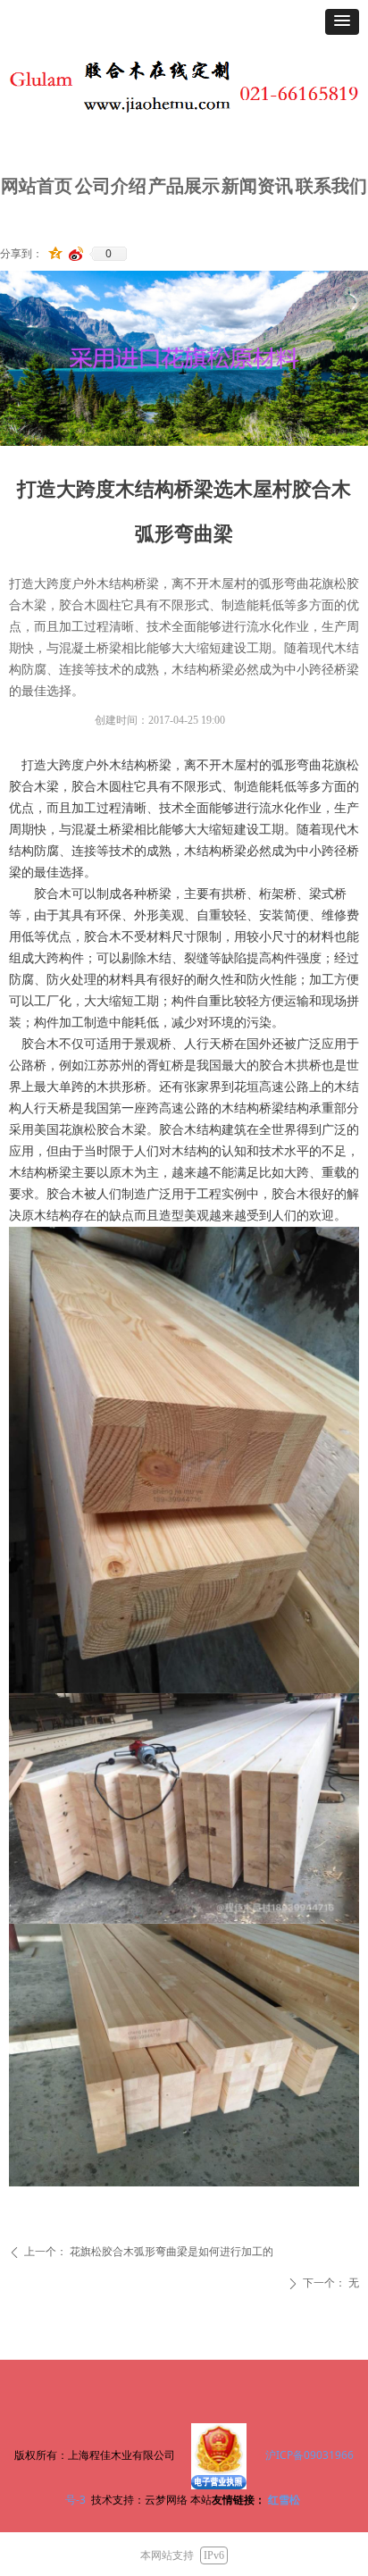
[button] (342, 22)
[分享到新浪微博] (76, 254)
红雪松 (284, 2500)
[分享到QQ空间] (56, 254)
